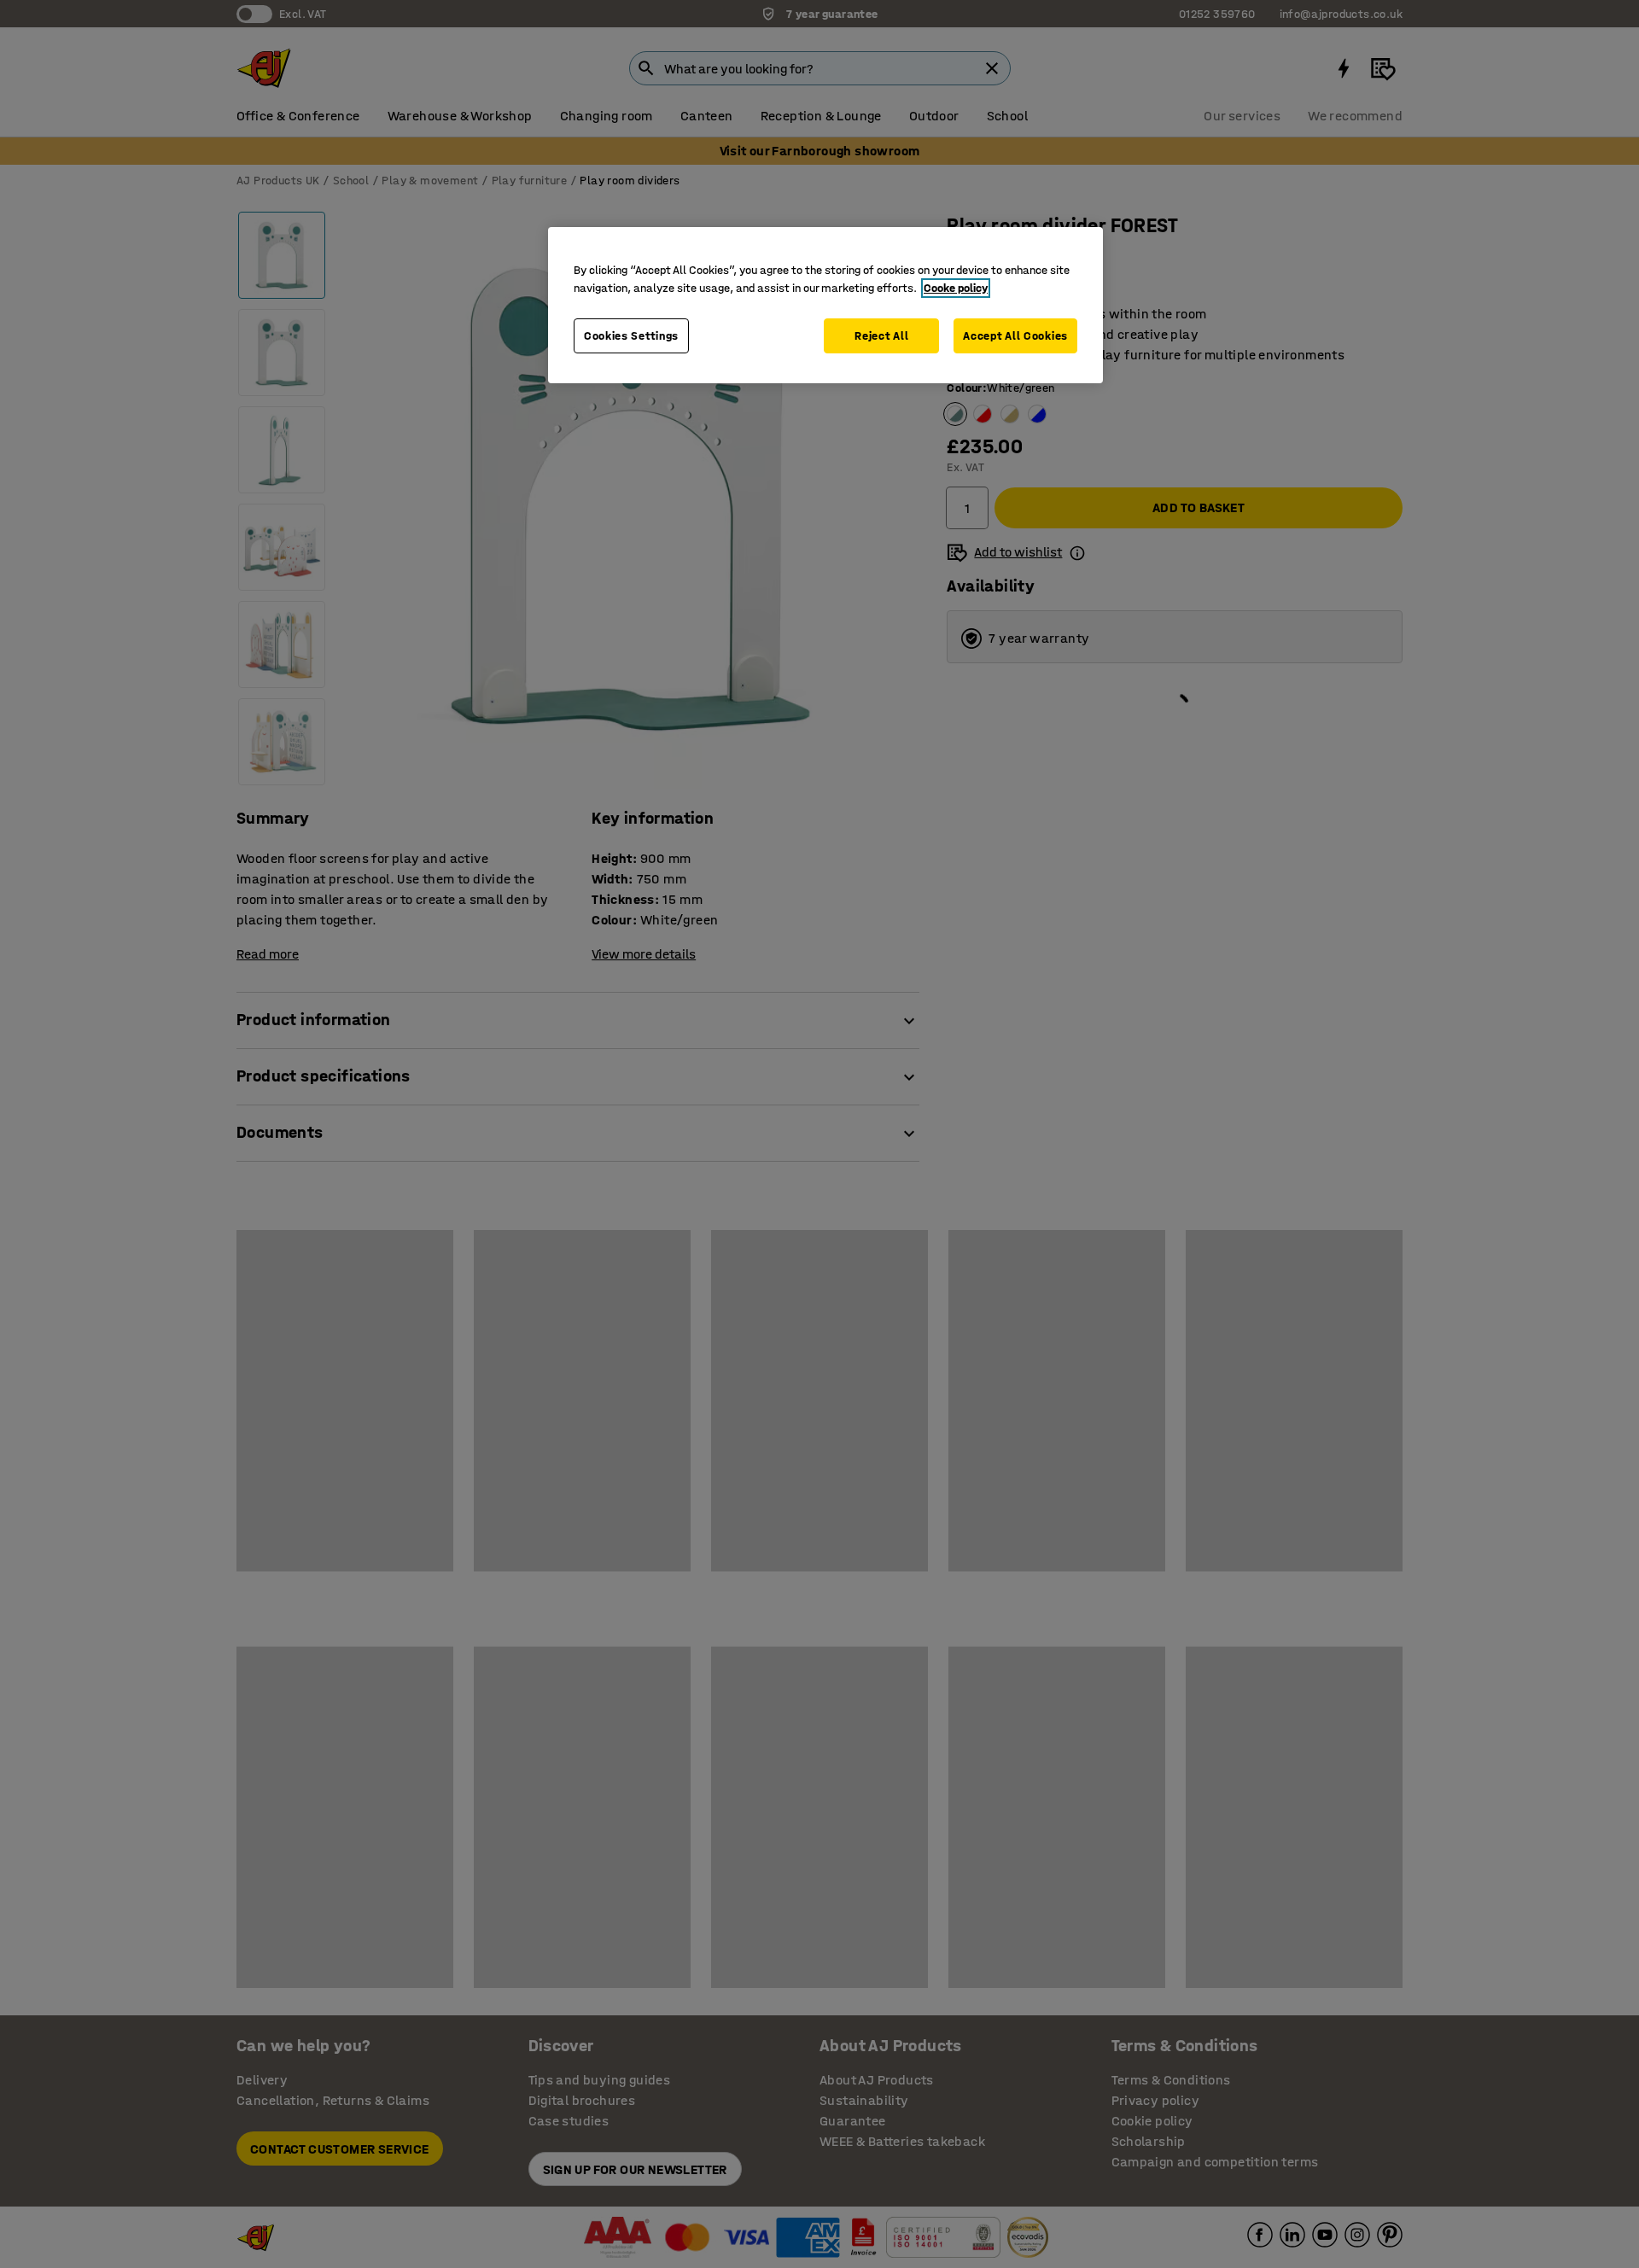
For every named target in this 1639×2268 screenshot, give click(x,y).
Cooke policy (956, 288)
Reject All (881, 336)
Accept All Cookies (1015, 336)
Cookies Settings (631, 336)
